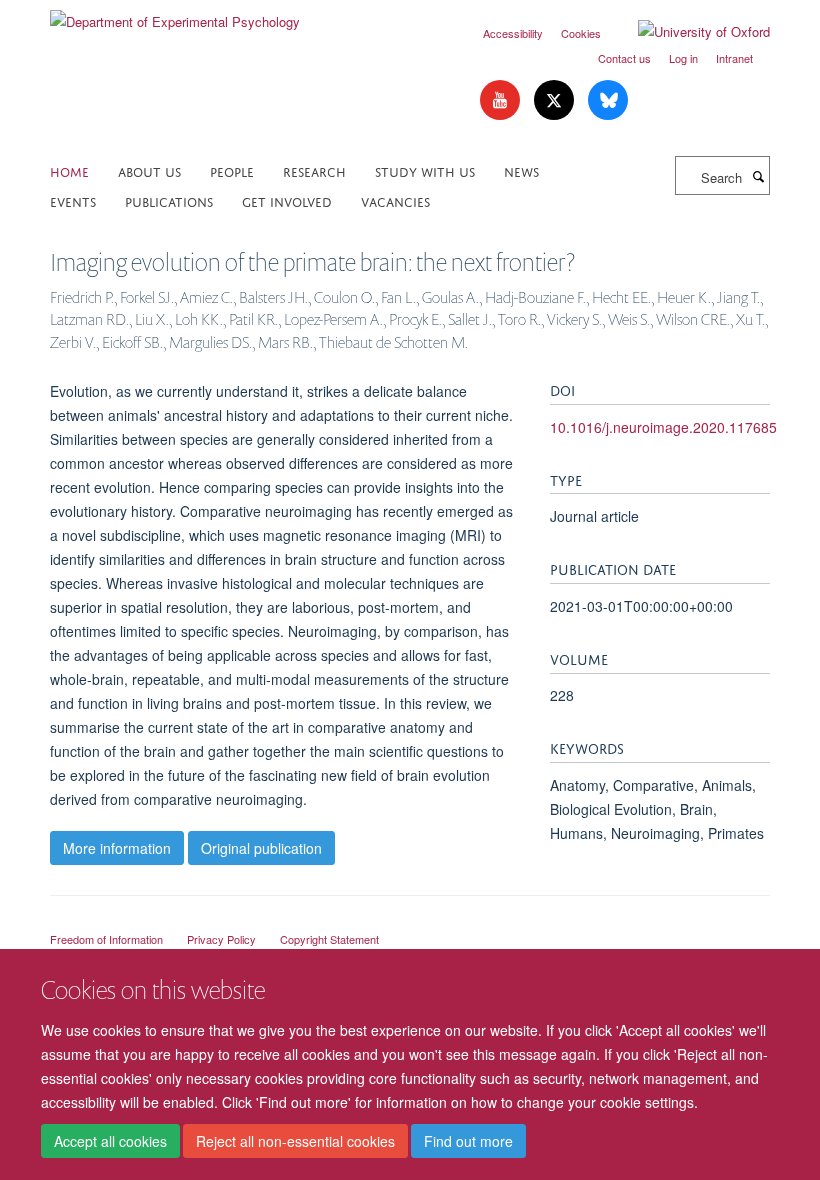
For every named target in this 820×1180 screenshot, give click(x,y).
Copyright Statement (329, 939)
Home (69, 170)
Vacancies (395, 200)
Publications (169, 200)
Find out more (468, 1141)
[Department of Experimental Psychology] (175, 14)
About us (149, 170)
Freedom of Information (106, 939)
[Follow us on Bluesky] (608, 100)
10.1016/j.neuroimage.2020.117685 (663, 427)
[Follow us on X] (556, 100)
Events (73, 200)
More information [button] (117, 848)
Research (314, 170)
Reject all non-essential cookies (295, 1141)
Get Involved (287, 200)
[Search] (758, 176)
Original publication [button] (261, 848)
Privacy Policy (221, 939)
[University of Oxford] (689, 32)
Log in (683, 58)
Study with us (425, 170)
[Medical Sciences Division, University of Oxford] (410, 921)
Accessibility (513, 33)
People (232, 170)
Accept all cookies (110, 1141)
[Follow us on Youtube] (502, 100)
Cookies (581, 33)
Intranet (734, 58)
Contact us (624, 58)
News (521, 170)
